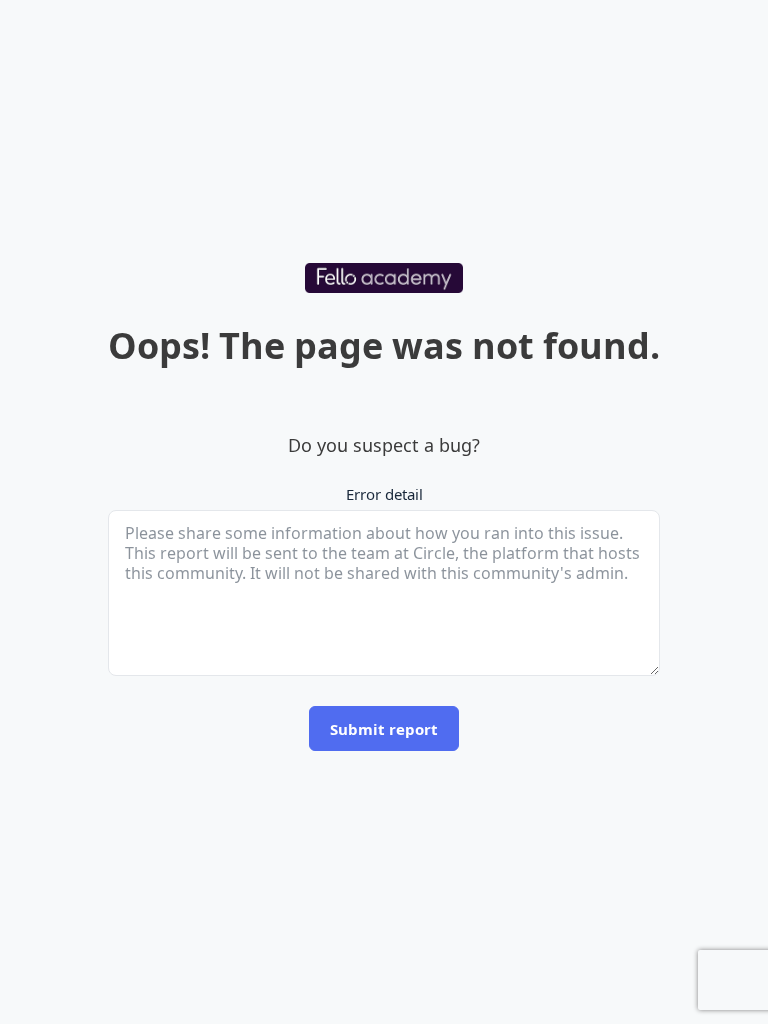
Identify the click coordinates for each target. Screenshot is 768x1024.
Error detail (384, 494)
